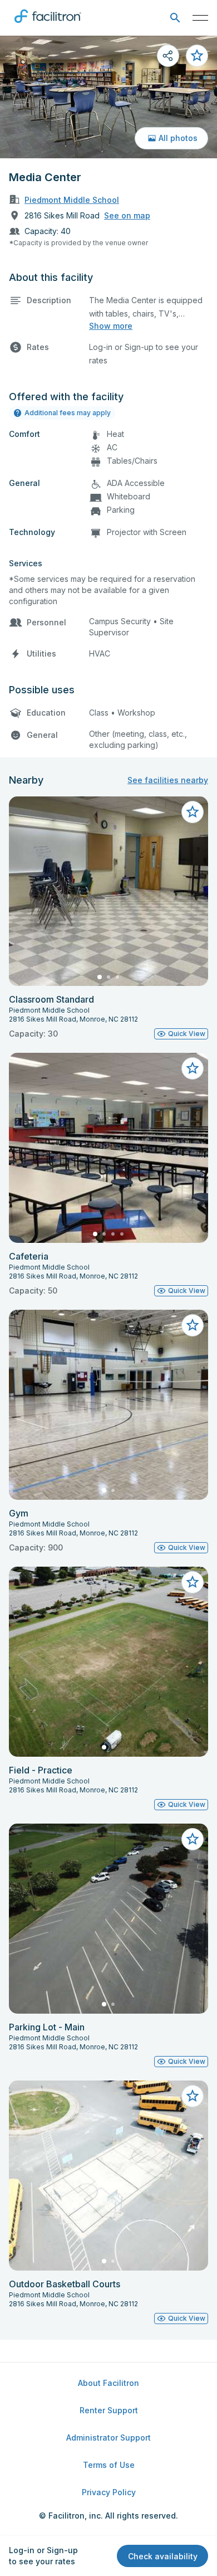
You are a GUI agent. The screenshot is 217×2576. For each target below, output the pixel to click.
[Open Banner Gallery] (108, 97)
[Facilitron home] (48, 25)
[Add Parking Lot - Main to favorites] (193, 1839)
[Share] (168, 56)
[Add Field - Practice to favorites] (193, 1582)
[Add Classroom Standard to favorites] (193, 812)
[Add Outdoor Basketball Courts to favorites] (193, 2096)
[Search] (175, 18)
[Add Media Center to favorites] (197, 56)
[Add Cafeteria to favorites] (193, 1068)
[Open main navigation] (200, 18)
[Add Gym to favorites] (193, 1325)
